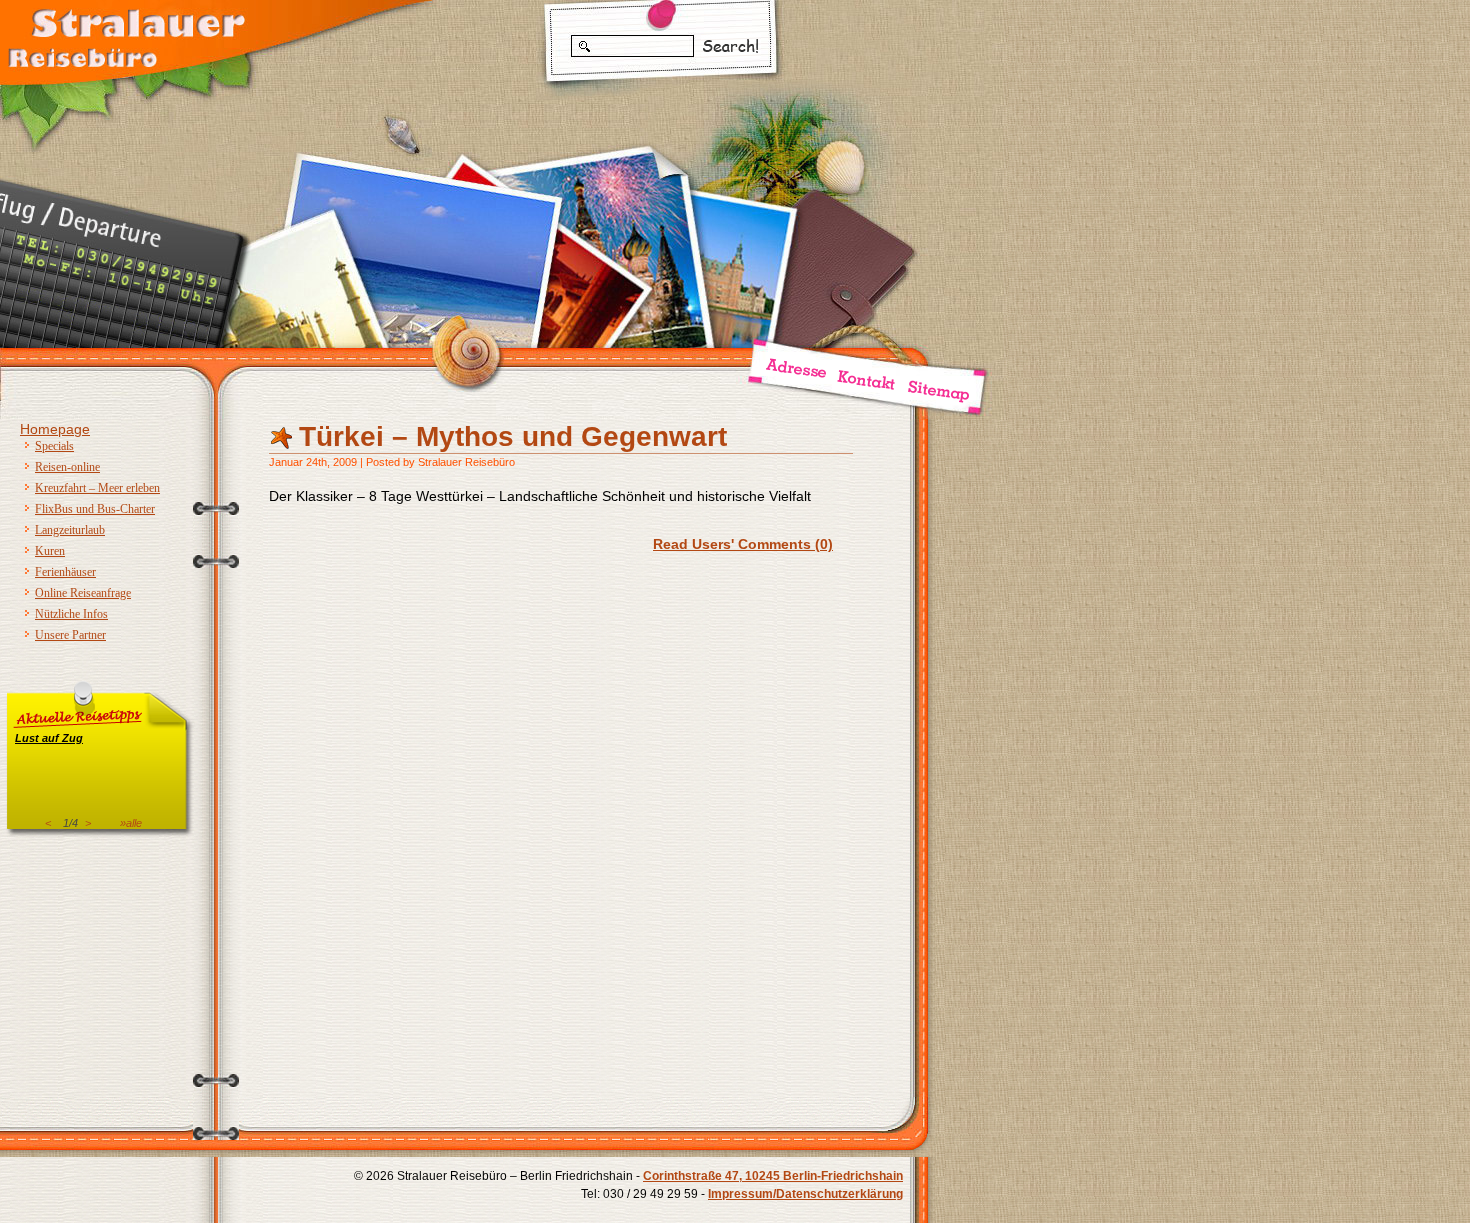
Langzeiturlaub (70, 530)
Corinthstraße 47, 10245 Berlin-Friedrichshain (773, 1176)
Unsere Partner (70, 635)
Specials (54, 446)
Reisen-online (67, 467)
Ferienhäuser (65, 572)
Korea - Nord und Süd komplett (97, 750)
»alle (131, 823)
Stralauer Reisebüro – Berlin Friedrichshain (125, 35)
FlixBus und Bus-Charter (95, 509)
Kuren (50, 551)
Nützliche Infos (71, 614)
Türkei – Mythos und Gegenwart (513, 436)
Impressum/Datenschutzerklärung (805, 1194)
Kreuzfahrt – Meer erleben (97, 488)
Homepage (55, 429)
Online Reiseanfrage (83, 593)
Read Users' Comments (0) (743, 544)
